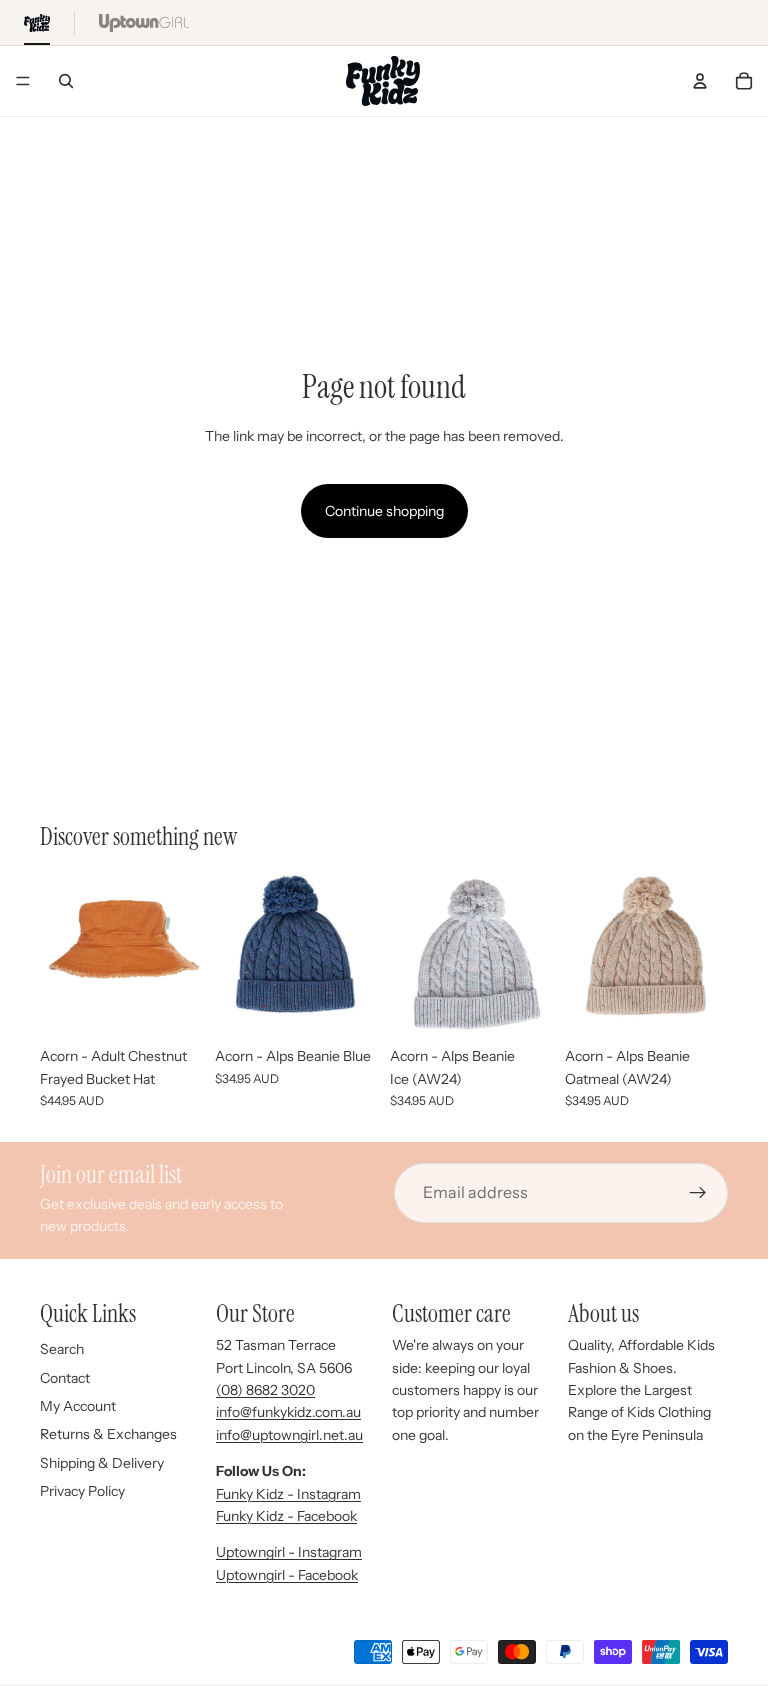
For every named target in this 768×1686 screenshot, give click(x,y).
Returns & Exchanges (108, 1434)
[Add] (172, 1006)
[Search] (66, 81)
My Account (78, 1406)
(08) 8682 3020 (265, 1390)
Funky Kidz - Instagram (288, 1494)
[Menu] (23, 81)
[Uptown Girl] (144, 22)
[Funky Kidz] (37, 22)
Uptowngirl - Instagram (289, 1552)
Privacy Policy (82, 1491)
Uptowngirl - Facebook (287, 1575)
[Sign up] (698, 1193)
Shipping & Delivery (102, 1463)
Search (62, 1349)
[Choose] (347, 1006)
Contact (65, 1378)
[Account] (700, 81)
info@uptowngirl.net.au (289, 1435)
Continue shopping (384, 511)
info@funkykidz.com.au (288, 1412)
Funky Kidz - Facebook (286, 1516)
